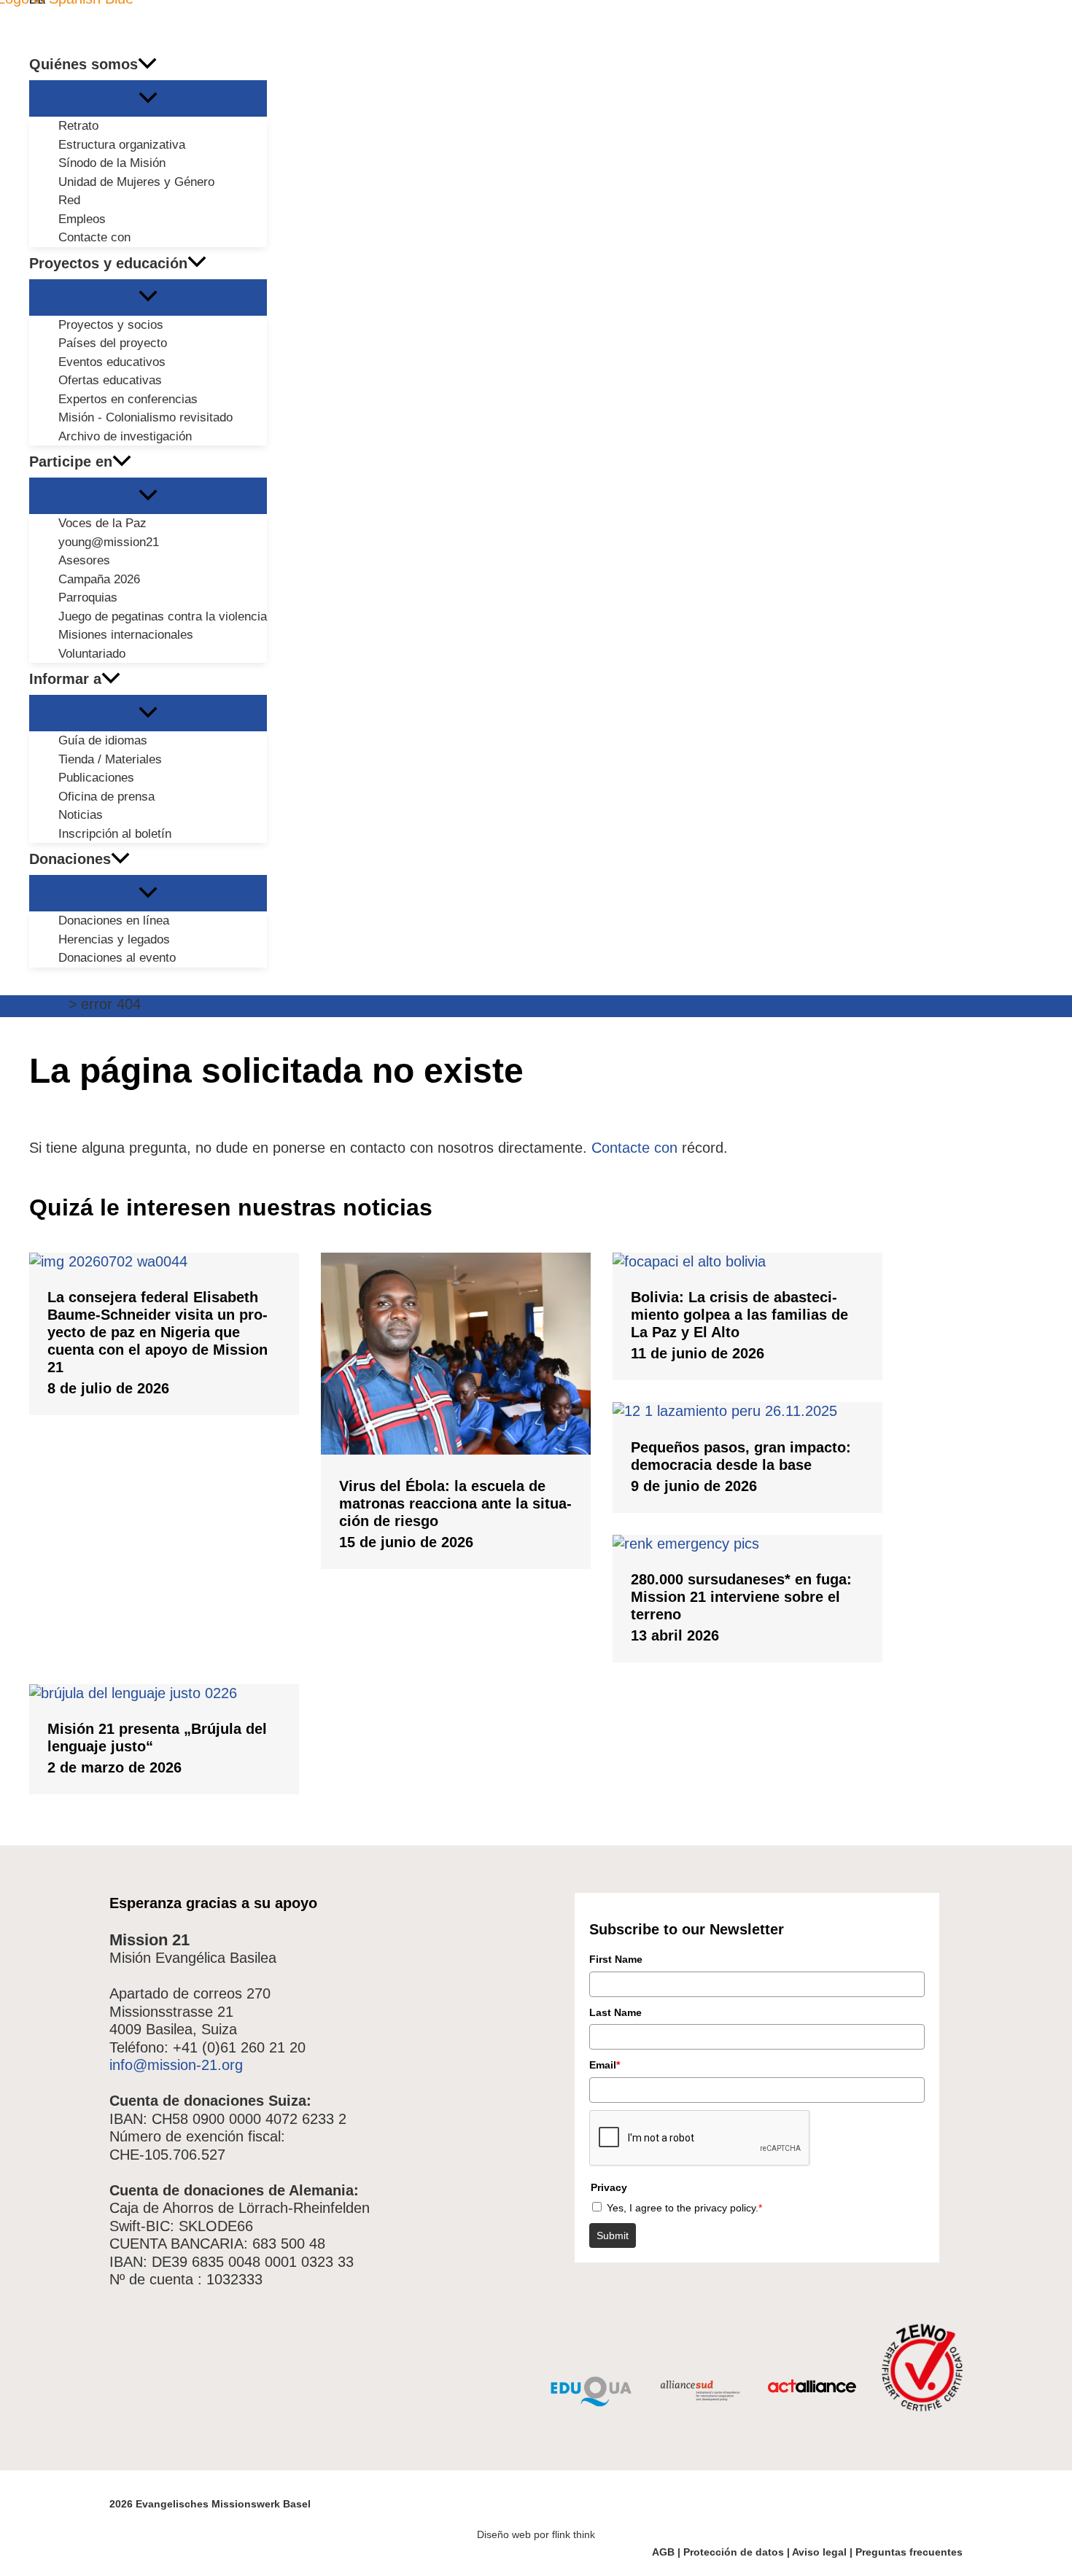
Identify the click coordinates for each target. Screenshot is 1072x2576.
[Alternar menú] (148, 98)
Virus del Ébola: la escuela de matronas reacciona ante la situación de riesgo (455, 1503)
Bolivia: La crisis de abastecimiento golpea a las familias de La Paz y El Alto (739, 1315)
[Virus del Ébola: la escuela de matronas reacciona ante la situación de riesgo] (456, 1450)
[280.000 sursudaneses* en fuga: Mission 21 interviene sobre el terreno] (747, 1544)
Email (605, 2065)
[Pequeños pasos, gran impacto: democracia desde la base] (747, 1411)
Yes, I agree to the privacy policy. (684, 2208)
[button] (147, 64)
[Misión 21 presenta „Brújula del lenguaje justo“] (164, 1693)
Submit (613, 2235)
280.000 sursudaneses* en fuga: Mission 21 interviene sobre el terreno (741, 1597)
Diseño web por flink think (536, 2534)
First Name (616, 1959)
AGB (663, 2552)
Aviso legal (819, 2552)
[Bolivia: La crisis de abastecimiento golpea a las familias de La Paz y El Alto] (747, 1261)
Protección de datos (734, 2552)
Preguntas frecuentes (909, 2552)
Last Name (615, 2012)
